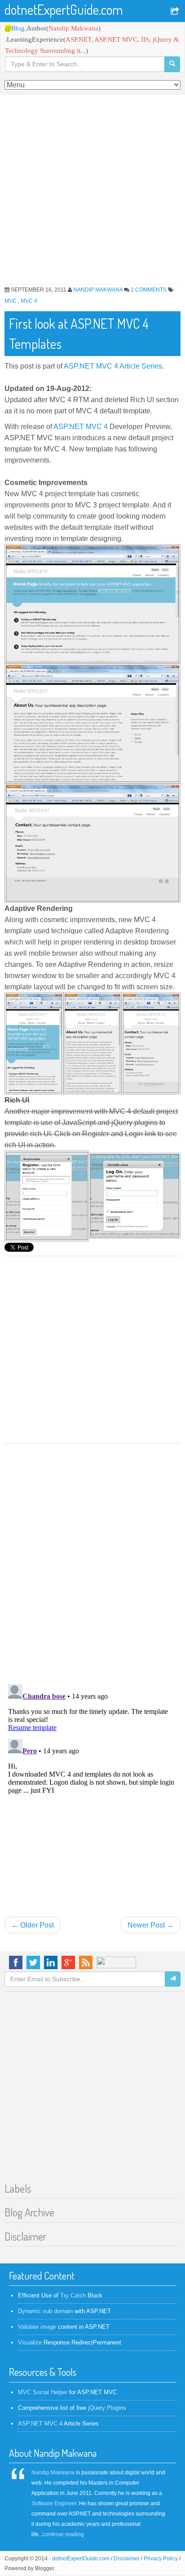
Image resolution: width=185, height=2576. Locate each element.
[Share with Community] (176, 12)
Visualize (30, 2342)
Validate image (37, 2327)
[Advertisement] (92, 192)
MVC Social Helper (43, 2392)
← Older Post (33, 1925)
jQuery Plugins (107, 2408)
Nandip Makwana (98, 290)
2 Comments (149, 290)
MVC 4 (29, 301)
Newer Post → (151, 1925)
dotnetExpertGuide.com (64, 9)
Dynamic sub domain (45, 2311)
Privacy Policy (161, 2559)
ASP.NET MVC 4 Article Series (113, 366)
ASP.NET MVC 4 (81, 427)
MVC (11, 301)
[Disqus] (92, 1560)
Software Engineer (54, 2503)
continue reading (63, 2534)
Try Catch (73, 2295)
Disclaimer (127, 2559)
